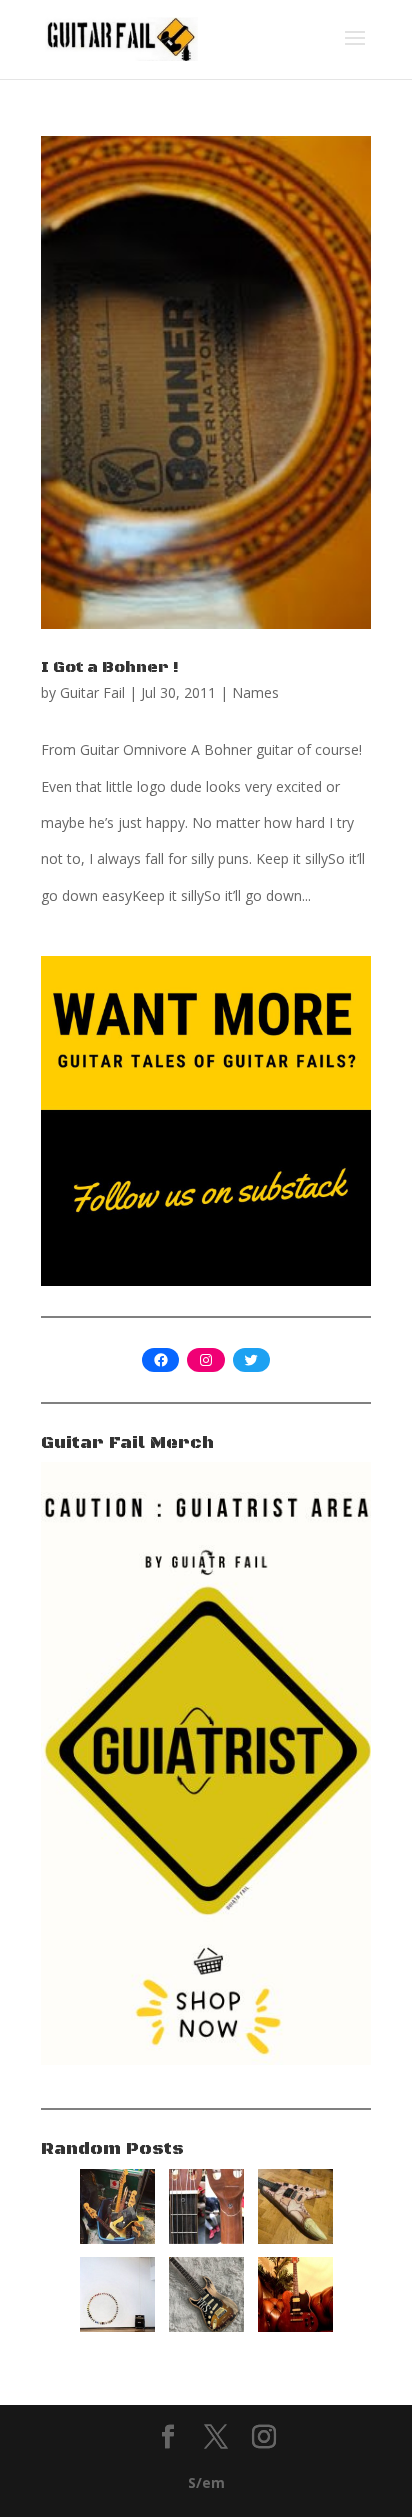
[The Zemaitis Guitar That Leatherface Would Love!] (295, 2238)
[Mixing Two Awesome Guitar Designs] (295, 2326)
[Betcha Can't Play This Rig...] (117, 2326)
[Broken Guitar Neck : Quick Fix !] (206, 2238)
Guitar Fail (92, 692)
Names (255, 692)
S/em (206, 2482)
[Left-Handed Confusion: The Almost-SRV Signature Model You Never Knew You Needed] (206, 2326)
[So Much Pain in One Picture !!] (117, 2238)
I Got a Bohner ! (110, 667)
